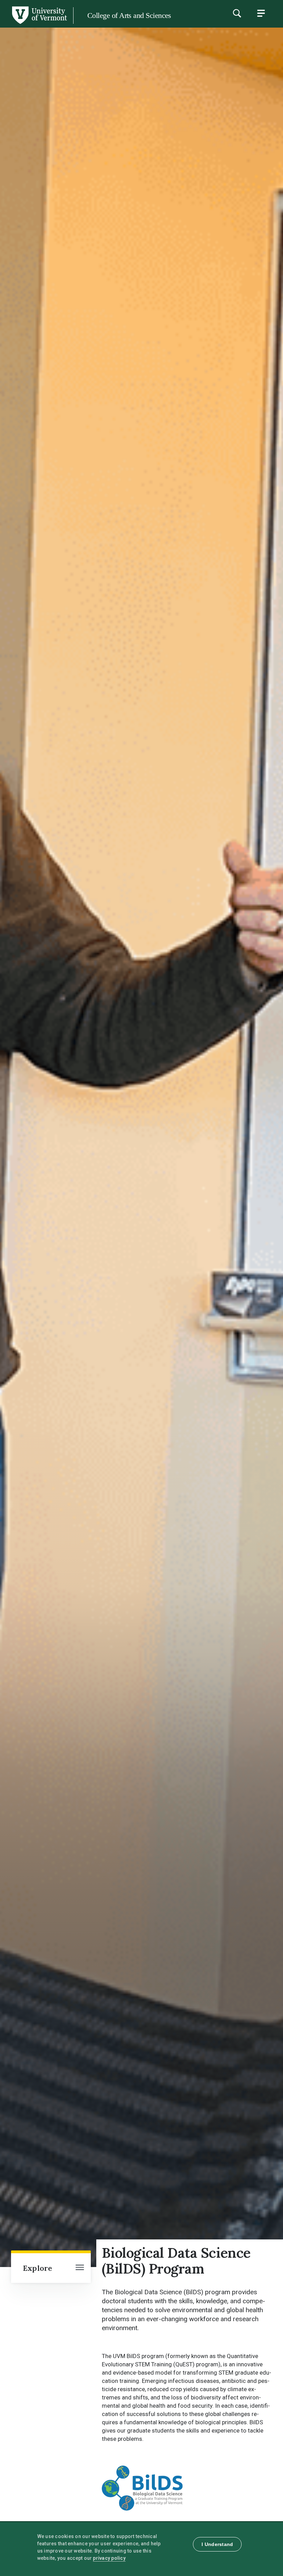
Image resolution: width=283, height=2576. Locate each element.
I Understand (217, 2544)
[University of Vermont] (39, 24)
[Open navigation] (80, 2268)
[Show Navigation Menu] (261, 13)
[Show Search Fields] (237, 13)
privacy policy (109, 2558)
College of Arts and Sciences (129, 15)
